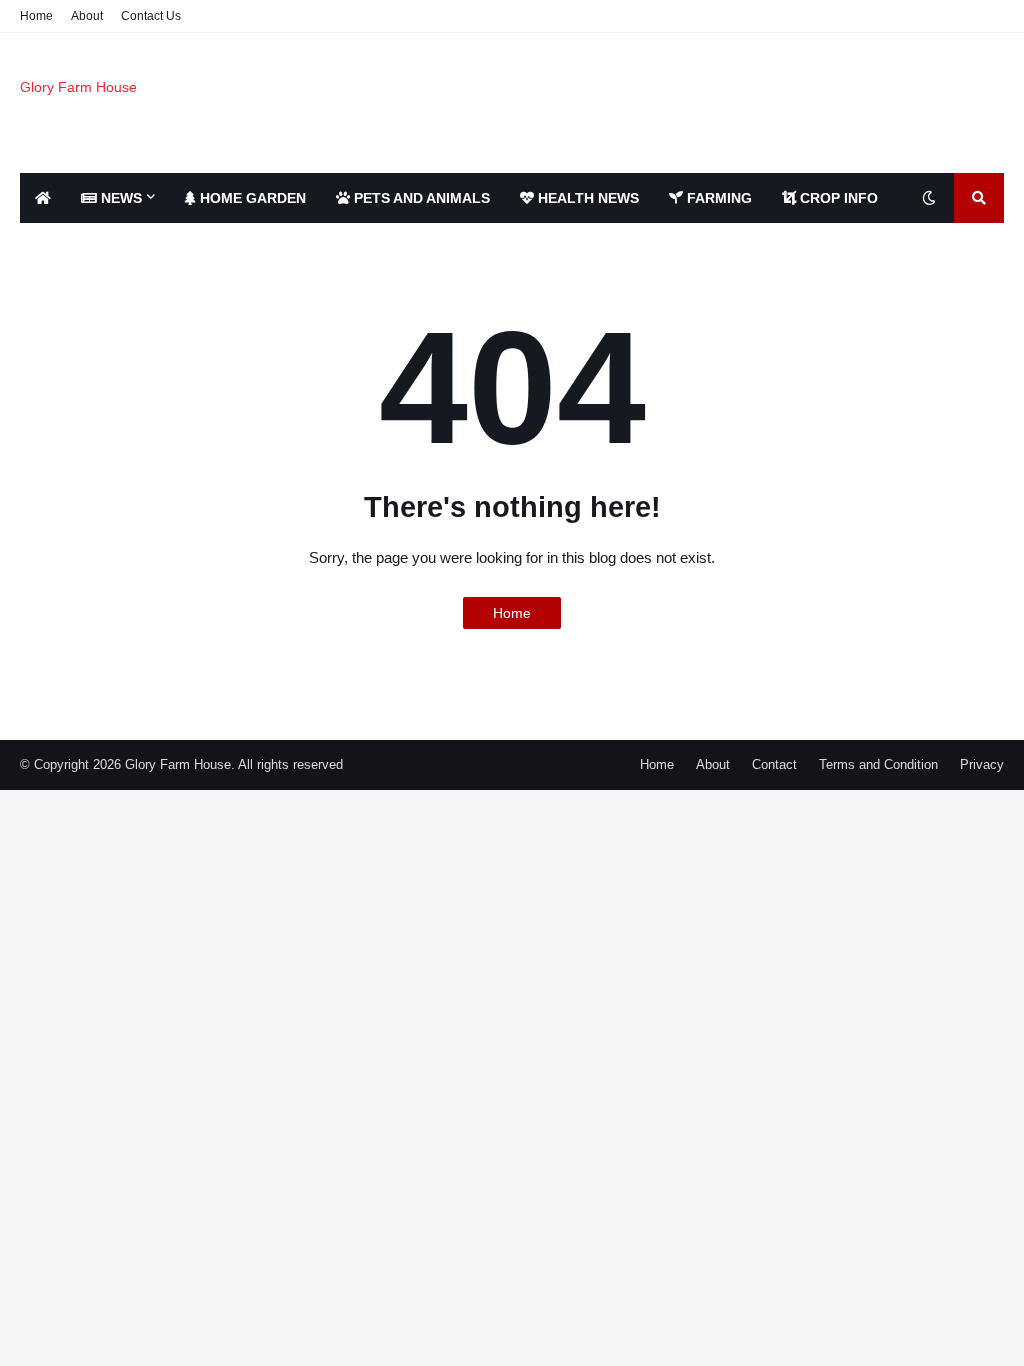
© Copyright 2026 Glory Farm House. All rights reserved (181, 764)
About (87, 16)
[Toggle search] (979, 198)
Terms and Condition (878, 764)
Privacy (982, 764)
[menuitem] (43, 198)
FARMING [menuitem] (717, 198)
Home (36, 16)
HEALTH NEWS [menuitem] (586, 198)
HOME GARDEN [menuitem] (251, 198)
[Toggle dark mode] (929, 198)
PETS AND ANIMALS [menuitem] (420, 198)
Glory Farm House (78, 87)
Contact (774, 764)
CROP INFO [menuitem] (837, 198)
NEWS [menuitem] (119, 198)
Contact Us (151, 16)
